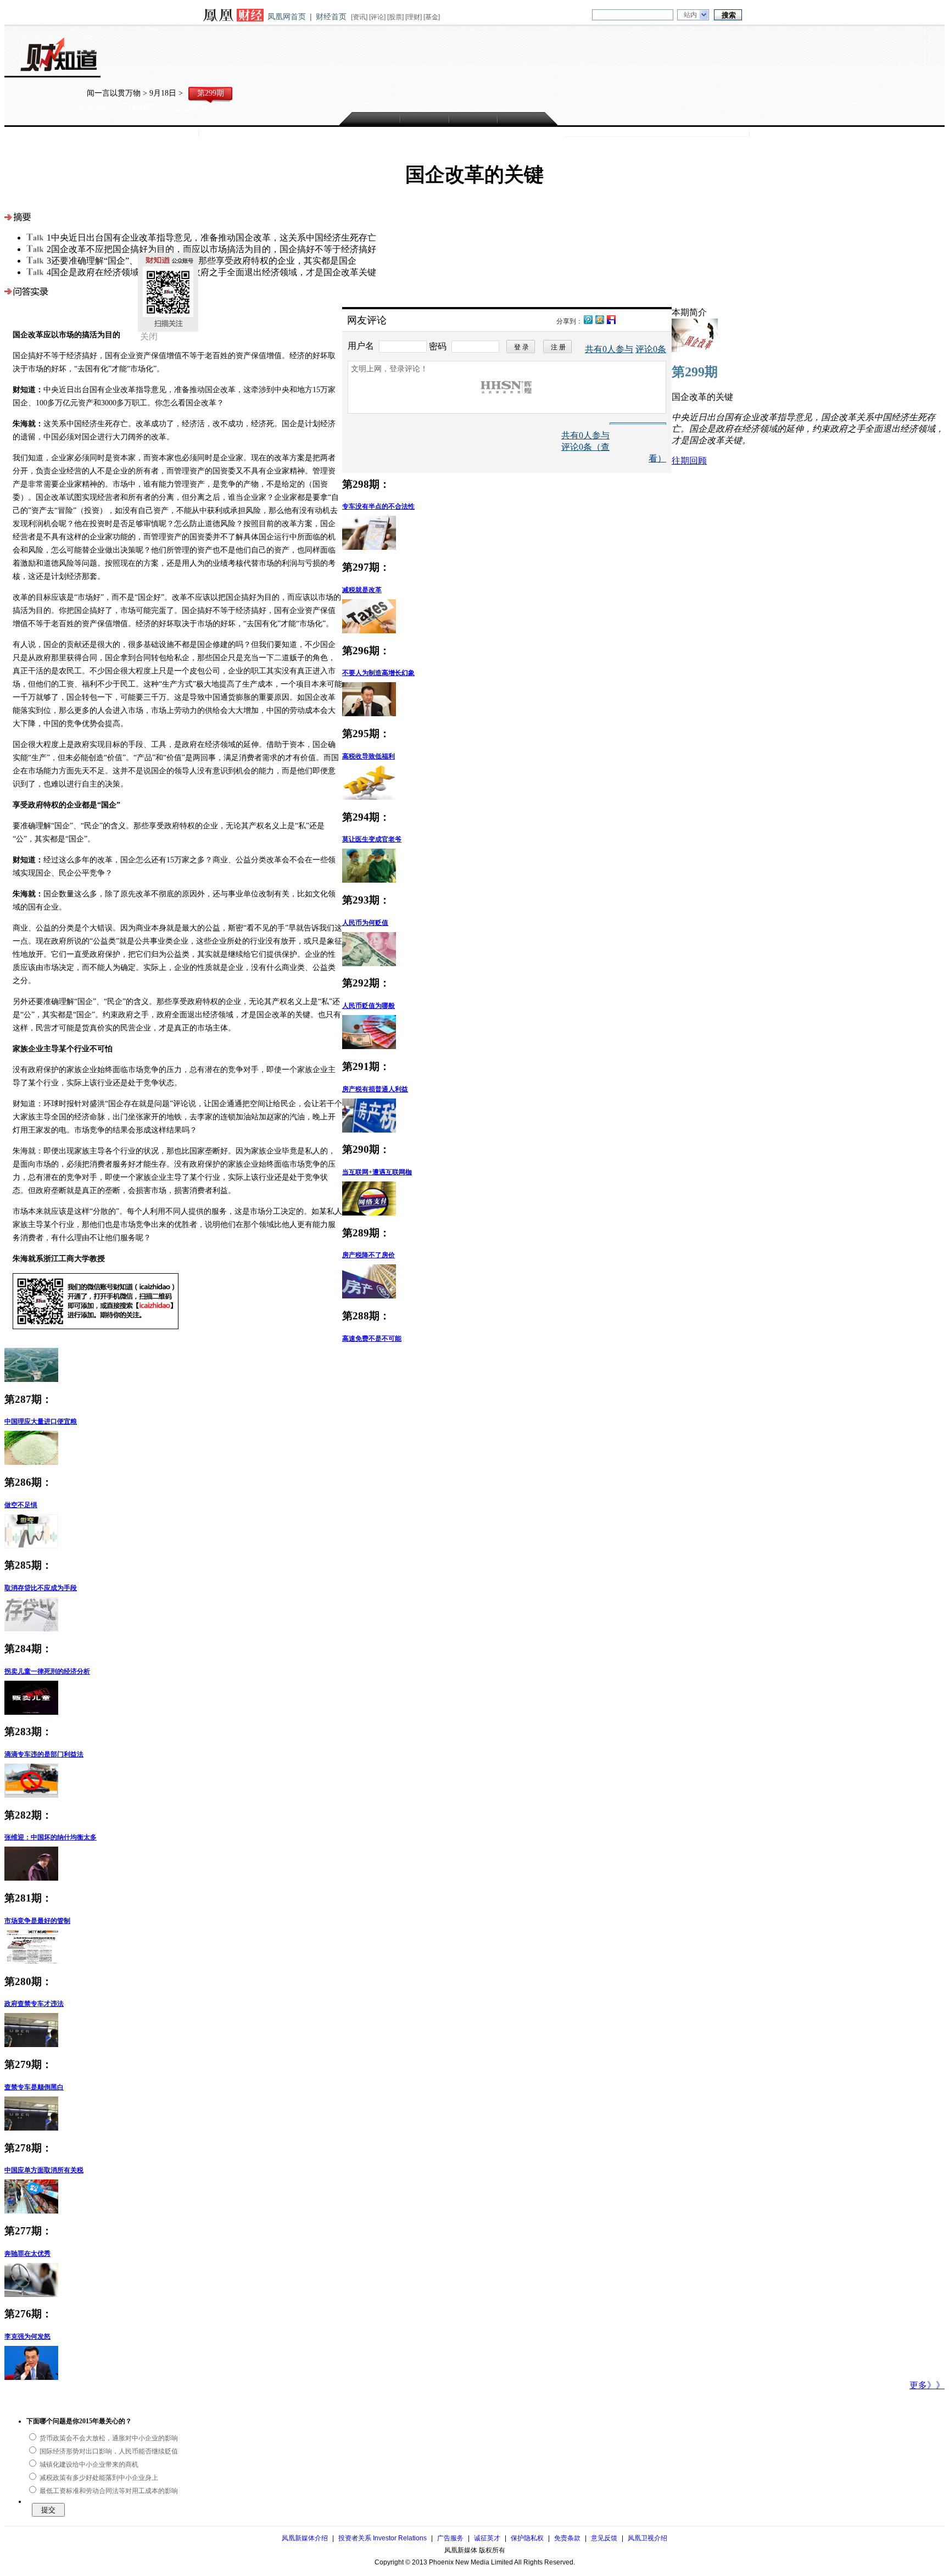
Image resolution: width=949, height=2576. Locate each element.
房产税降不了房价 (369, 1255)
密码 (438, 346)
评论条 (651, 349)
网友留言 (143, 108)
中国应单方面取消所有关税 (44, 2170)
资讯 (359, 17)
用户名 (362, 346)
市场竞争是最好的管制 (37, 1921)
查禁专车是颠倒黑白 (34, 2087)
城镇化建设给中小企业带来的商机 (88, 2465)
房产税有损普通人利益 (375, 1089)
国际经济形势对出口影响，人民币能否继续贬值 (108, 2451)
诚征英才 (487, 2538)
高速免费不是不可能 (372, 1339)
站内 (690, 15)
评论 (377, 17)
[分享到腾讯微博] (588, 318)
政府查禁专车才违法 (34, 2004)
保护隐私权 (527, 2538)
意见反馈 (604, 2538)
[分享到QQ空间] (599, 319)
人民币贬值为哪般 (369, 1006)
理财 (414, 17)
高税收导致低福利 (369, 756)
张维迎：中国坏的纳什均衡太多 (51, 1837)
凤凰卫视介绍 (647, 2538)
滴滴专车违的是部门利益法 (44, 1754)
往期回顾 (193, 108)
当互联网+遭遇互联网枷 (377, 1172)
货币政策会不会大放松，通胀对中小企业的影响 (108, 2438)
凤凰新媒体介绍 (305, 2538)
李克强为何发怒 (27, 2337)
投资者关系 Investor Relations (383, 2538)
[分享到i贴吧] (611, 319)
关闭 (149, 336)
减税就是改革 (362, 590)
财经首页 (331, 16)
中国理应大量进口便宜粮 (41, 1421)
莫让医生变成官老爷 (372, 839)
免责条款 (567, 2538)
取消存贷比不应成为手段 (41, 1588)
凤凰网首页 (287, 16)
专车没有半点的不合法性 (378, 506)
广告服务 (450, 2538)
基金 (432, 17)
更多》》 (927, 2385)
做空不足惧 (21, 1505)
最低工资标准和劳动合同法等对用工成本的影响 (108, 2491)
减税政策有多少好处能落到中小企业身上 (98, 2478)
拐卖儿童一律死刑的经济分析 (47, 1671)
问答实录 (94, 108)
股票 (395, 17)
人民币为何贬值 (365, 923)
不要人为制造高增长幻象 (378, 673)
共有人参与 (609, 349)
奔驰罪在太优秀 (27, 2254)
